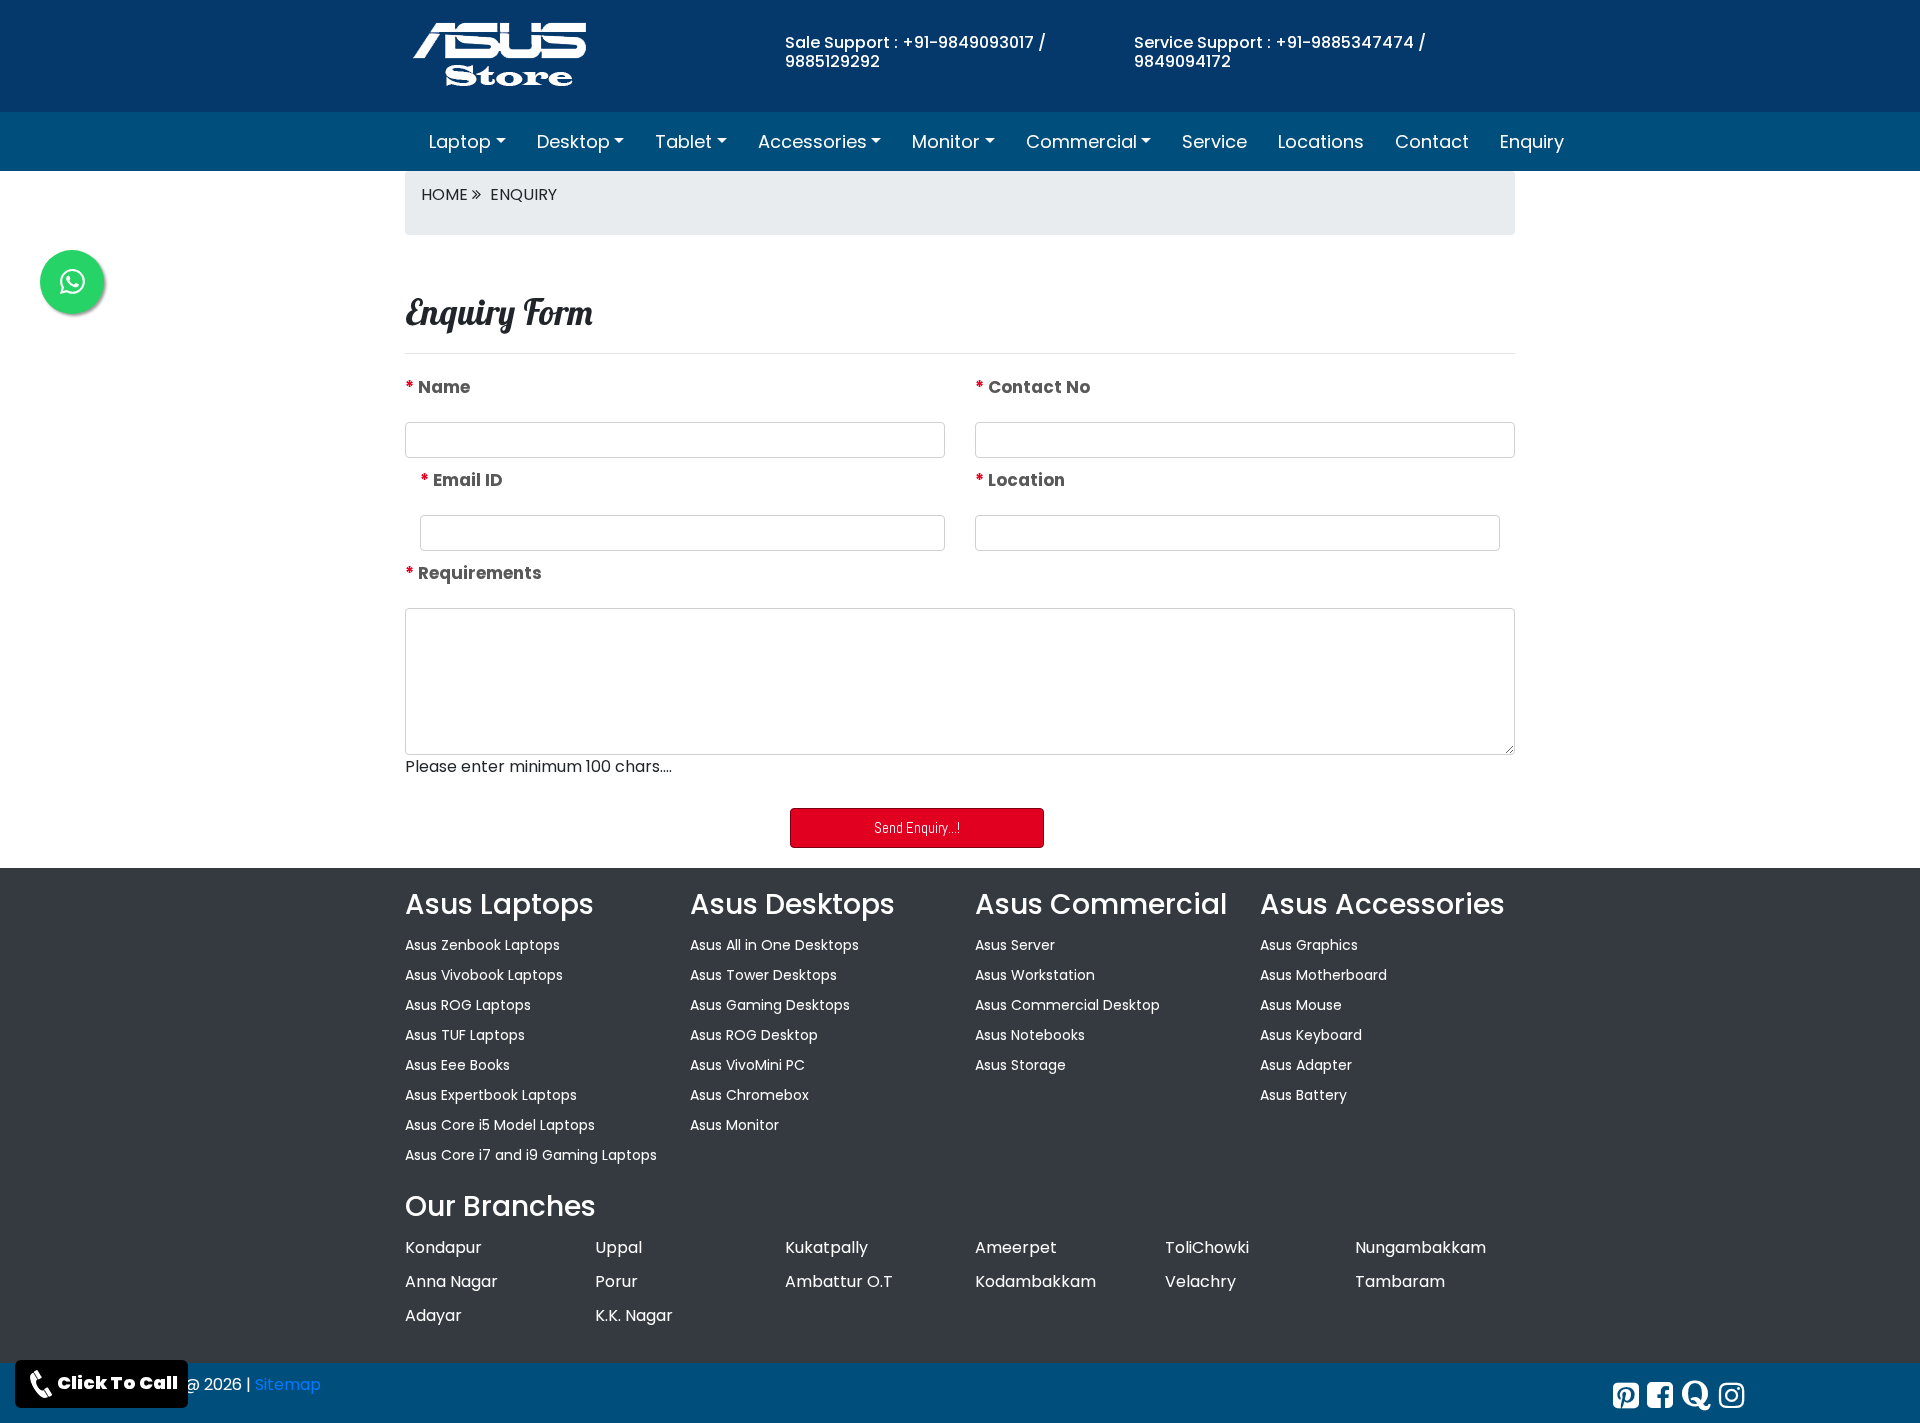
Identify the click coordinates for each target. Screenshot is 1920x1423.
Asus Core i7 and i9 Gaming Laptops (531, 1155)
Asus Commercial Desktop (1067, 1005)
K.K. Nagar (634, 1315)
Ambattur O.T (839, 1281)
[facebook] (1660, 1395)
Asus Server (1015, 945)
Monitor (946, 141)
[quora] (1696, 1395)
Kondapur (443, 1247)
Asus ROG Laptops (468, 1005)
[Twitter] (1626, 1395)
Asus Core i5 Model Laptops (500, 1125)
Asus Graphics (1309, 945)
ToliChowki (1207, 1247)
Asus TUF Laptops (465, 1035)
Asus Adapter (1306, 1065)
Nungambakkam (1420, 1247)
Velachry (1200, 1281)
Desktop (573, 141)
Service (1214, 141)
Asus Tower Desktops (763, 975)
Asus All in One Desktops (774, 945)
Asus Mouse (1301, 1005)
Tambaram (1400, 1281)
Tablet (683, 141)
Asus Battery (1303, 1095)
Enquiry (1532, 141)
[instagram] (1732, 1395)
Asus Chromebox (749, 1095)
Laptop (460, 141)
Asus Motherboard (1323, 975)
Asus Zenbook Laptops (482, 945)
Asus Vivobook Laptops (484, 975)
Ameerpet (1016, 1247)
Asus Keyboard (1311, 1035)
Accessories (812, 141)
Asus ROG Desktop (754, 1035)
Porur (616, 1281)
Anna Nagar (451, 1281)
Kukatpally (826, 1247)
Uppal (618, 1247)
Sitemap (288, 1384)
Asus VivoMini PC (747, 1065)
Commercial (1081, 141)
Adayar (433, 1315)
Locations (1321, 141)
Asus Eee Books (457, 1065)
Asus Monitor (734, 1125)
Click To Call (117, 1382)
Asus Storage (1020, 1065)
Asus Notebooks (1030, 1035)
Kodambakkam (1035, 1281)
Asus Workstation (1035, 975)
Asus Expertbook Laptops (491, 1095)
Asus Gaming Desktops (770, 1005)
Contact (1432, 141)
